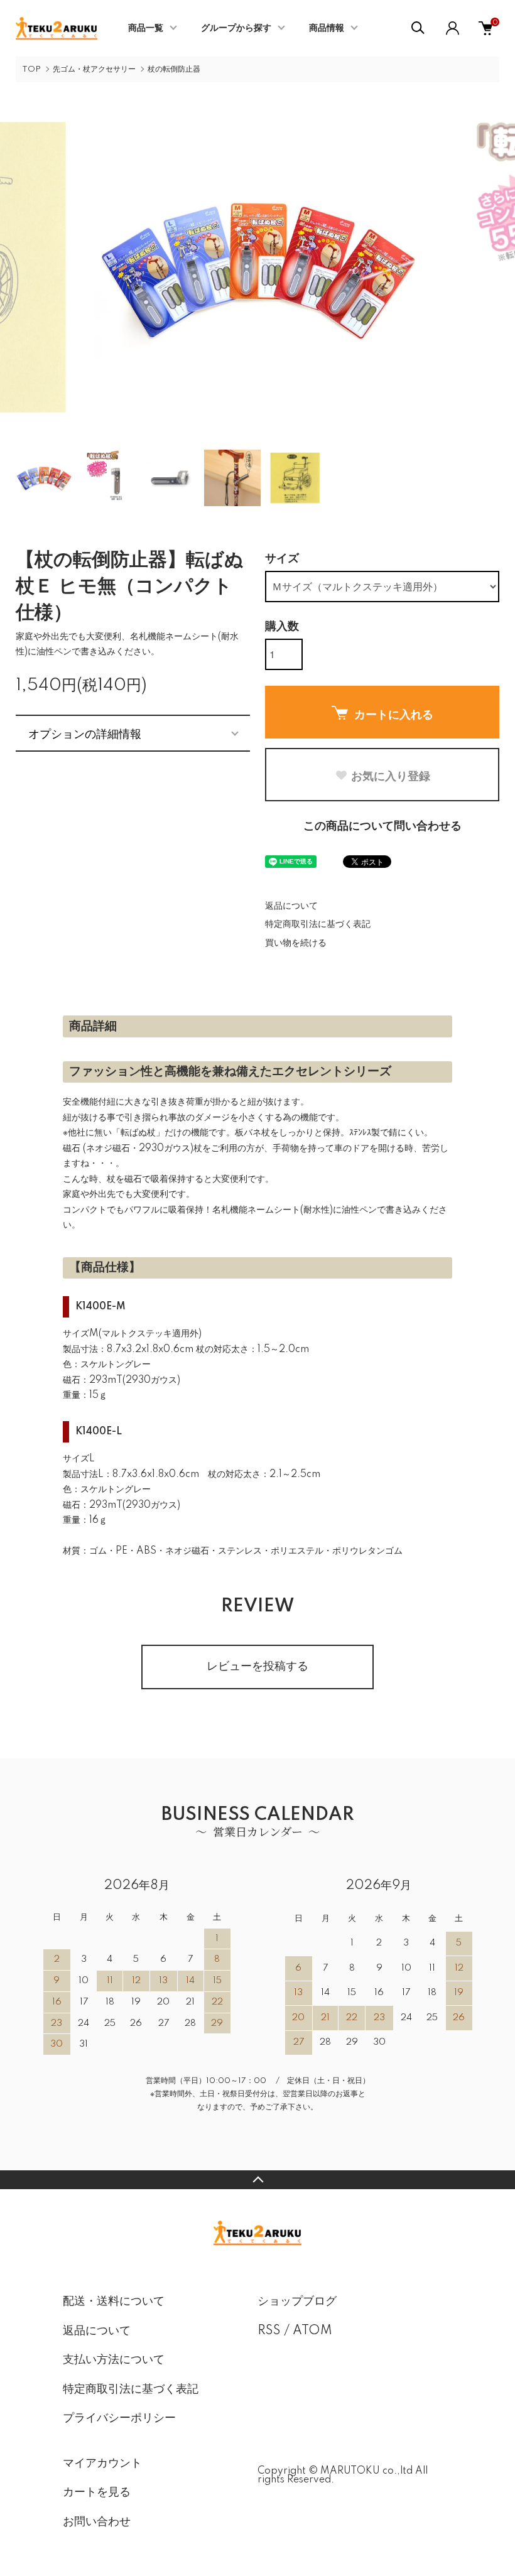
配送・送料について (114, 2302)
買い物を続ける (296, 943)
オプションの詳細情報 (85, 733)
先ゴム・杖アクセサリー (94, 69)
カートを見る (97, 2492)
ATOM (312, 2331)
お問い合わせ (97, 2522)
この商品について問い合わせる (382, 826)
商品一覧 (146, 28)
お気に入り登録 (391, 776)
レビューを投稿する (257, 1667)
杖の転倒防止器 (174, 69)
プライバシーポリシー (119, 2418)
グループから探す (236, 28)
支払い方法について (114, 2360)
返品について (291, 906)
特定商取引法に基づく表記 (318, 924)
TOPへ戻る (257, 2180)
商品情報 (327, 28)
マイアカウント (102, 2464)
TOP (31, 69)
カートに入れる (394, 714)
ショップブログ (297, 2302)
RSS (269, 2331)
